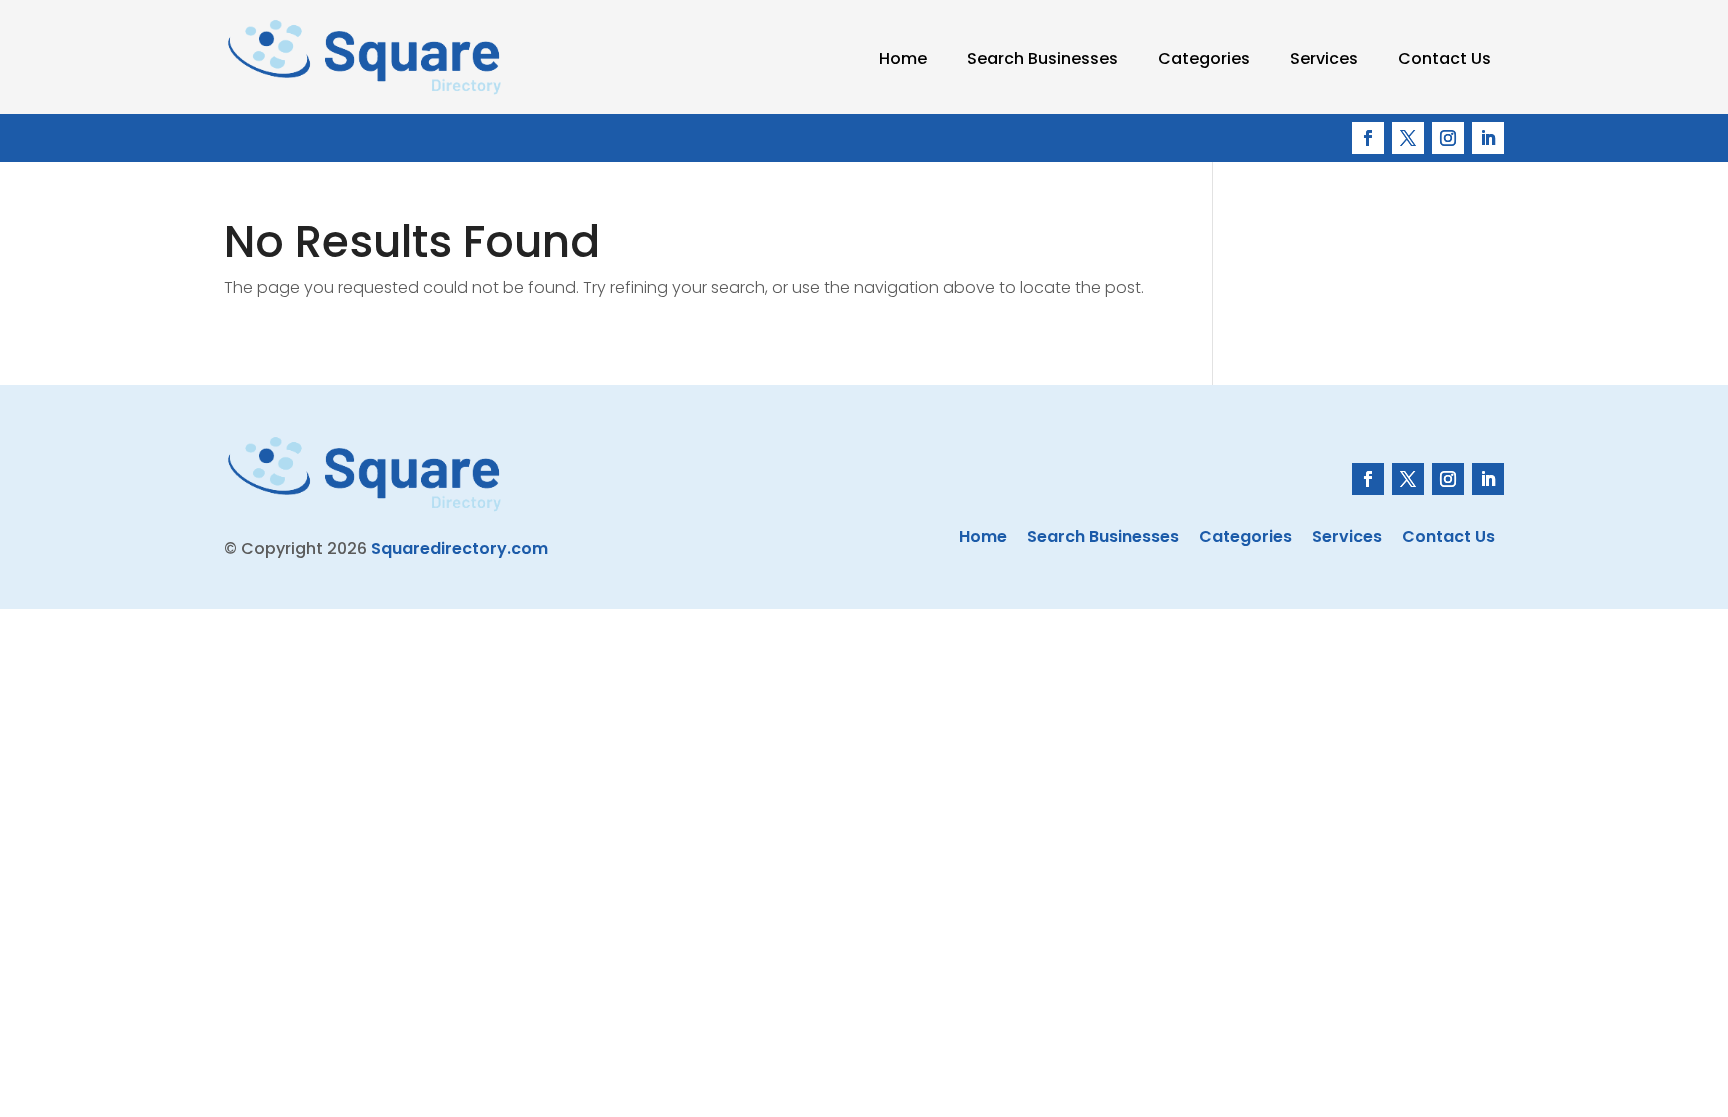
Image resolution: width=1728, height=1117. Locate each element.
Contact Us (1444, 58)
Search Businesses (1042, 58)
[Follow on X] (1408, 138)
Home (903, 58)
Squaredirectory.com (459, 548)
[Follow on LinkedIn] (1488, 138)
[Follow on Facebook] (1368, 138)
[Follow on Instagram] (1448, 138)
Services (1324, 58)
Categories (1204, 58)
